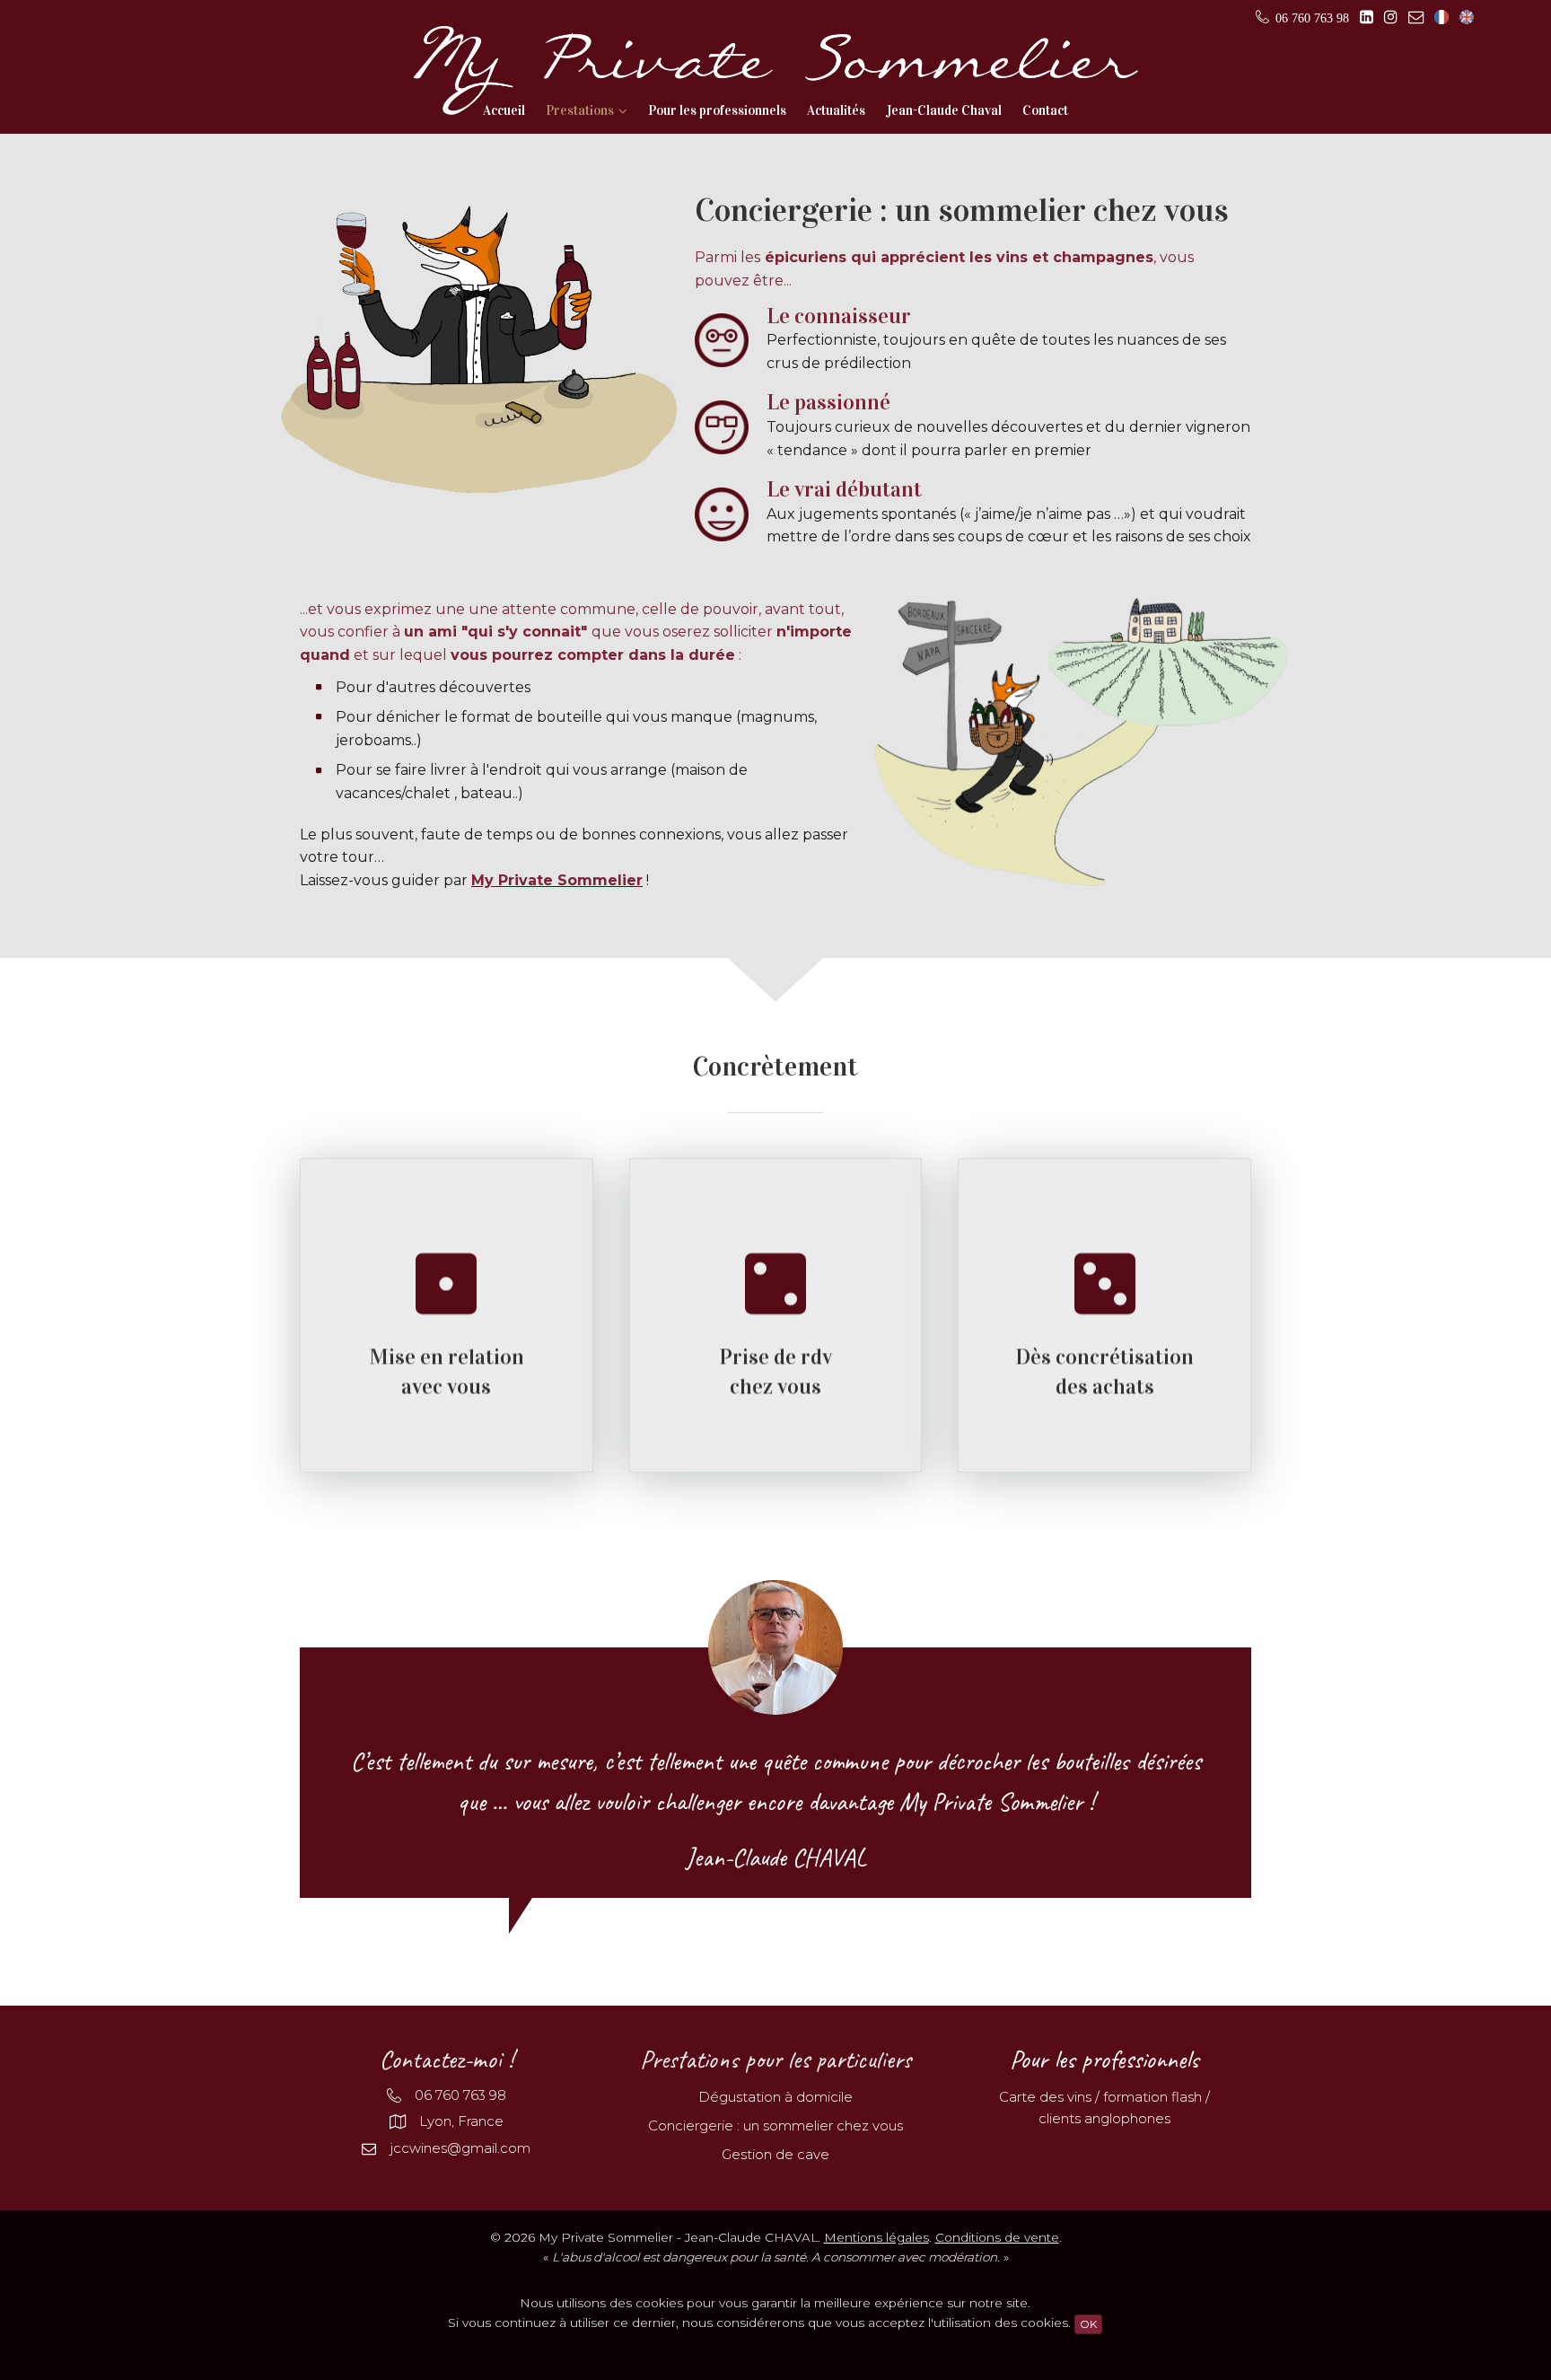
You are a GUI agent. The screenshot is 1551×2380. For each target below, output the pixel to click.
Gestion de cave (775, 2154)
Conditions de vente (997, 2237)
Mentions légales (876, 2237)
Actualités (836, 110)
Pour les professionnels (717, 110)
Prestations (580, 110)
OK (1088, 2324)
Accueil (504, 110)
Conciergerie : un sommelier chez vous (775, 2125)
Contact (1045, 110)
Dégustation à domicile (775, 2097)
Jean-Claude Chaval (944, 110)
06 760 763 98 (460, 2095)
